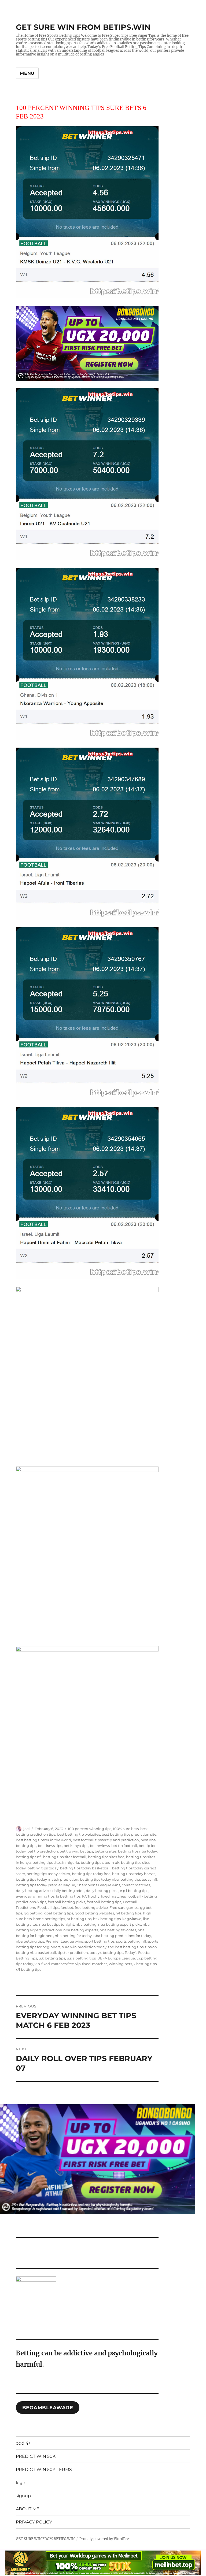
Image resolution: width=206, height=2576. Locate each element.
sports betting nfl (131, 1941)
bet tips (87, 1851)
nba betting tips (30, 1941)
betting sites (106, 1851)
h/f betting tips (128, 1913)
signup (23, 2496)
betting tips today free (91, 1874)
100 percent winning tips (90, 1829)
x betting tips (145, 1964)
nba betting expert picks (120, 1924)
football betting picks (66, 1902)
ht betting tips (79, 1919)
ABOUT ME (28, 2509)
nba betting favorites (118, 1930)
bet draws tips (50, 1846)
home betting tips (49, 1919)
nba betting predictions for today (122, 1936)
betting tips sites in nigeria (56, 1862)
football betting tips (104, 1902)
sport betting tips (100, 1941)
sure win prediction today (84, 1947)
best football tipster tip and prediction (106, 1840)
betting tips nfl (29, 1857)
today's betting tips (106, 1953)
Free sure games (124, 1907)
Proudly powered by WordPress (106, 2539)
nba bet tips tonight (57, 1924)
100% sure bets (126, 1829)
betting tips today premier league (45, 1885)
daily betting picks (102, 1891)
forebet (67, 1907)
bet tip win (69, 1851)
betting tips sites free (106, 1857)
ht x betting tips (107, 1919)
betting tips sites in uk (100, 1862)
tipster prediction (73, 1953)
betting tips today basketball (85, 1868)
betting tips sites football (65, 1857)
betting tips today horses (134, 1874)
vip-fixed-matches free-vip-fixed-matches (71, 1964)
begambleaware (48, 2408)
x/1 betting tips (29, 1969)
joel (27, 1829)
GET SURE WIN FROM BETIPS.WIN (83, 27)
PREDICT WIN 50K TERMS (44, 2469)
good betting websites (94, 1913)
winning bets (120, 1964)
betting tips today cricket (48, 1874)
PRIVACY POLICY (34, 2522)
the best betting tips (126, 1947)
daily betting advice (33, 1891)
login (21, 2483)
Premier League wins (64, 1941)
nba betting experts (81, 1930)
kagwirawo (132, 1919)
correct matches (136, 1885)
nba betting (86, 1924)
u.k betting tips (52, 1958)
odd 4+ (23, 2443)
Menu (27, 73)
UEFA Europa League (116, 1958)
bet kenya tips (76, 1846)
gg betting (33, 1913)
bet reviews (100, 1846)
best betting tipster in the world (43, 1840)
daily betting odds (68, 1891)
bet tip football (124, 1846)
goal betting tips (59, 1913)
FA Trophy (91, 1896)
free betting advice (91, 1907)
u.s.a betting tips (81, 1958)
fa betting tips (68, 1896)
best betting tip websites (78, 1834)
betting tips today (43, 1868)
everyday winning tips (35, 1896)
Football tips (48, 1907)
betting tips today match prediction (47, 1879)
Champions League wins (98, 1885)
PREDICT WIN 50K (36, 2456)
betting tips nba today (137, 1851)
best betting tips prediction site (129, 1834)
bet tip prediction (43, 1851)
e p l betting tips (134, 1891)
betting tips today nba (99, 1879)
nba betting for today (73, 1936)
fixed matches (113, 1896)
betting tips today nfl (139, 1879)
